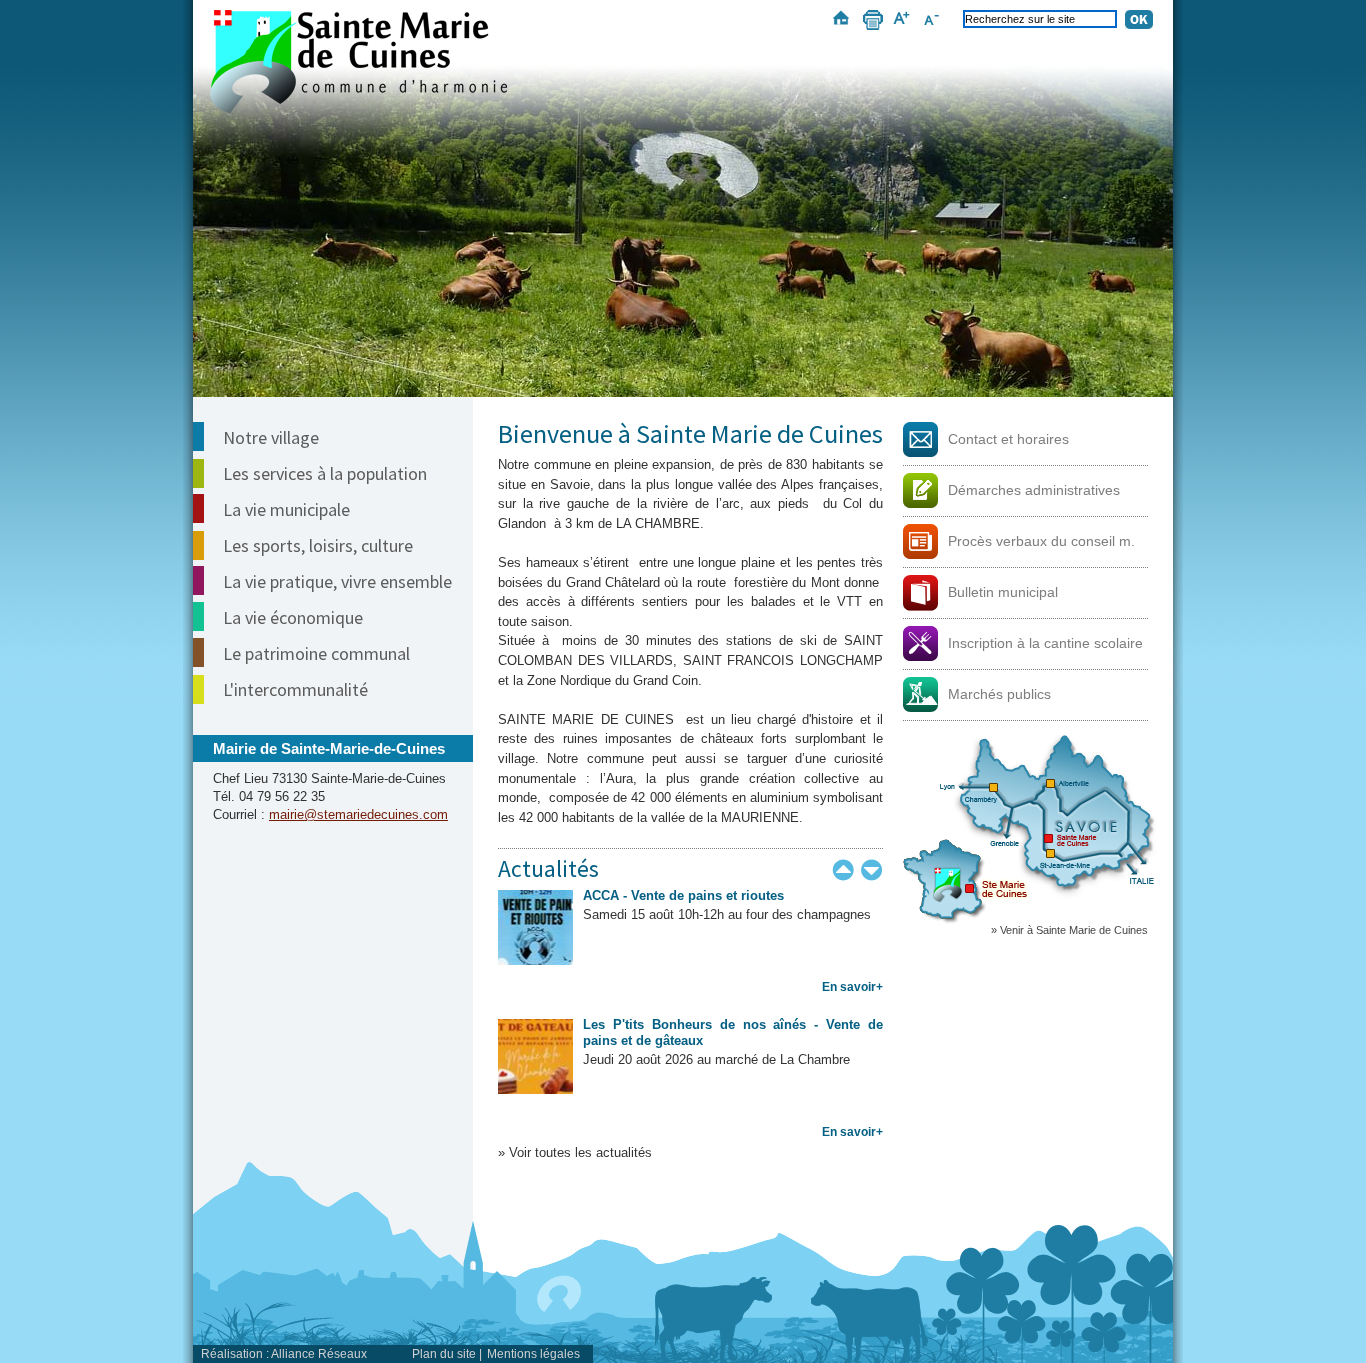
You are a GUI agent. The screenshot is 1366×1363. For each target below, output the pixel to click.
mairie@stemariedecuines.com (358, 814)
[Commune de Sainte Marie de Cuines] (358, 62)
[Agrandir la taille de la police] (904, 22)
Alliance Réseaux (319, 1354)
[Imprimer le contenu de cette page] (871, 22)
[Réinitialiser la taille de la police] (934, 22)
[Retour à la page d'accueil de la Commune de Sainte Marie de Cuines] (683, 168)
